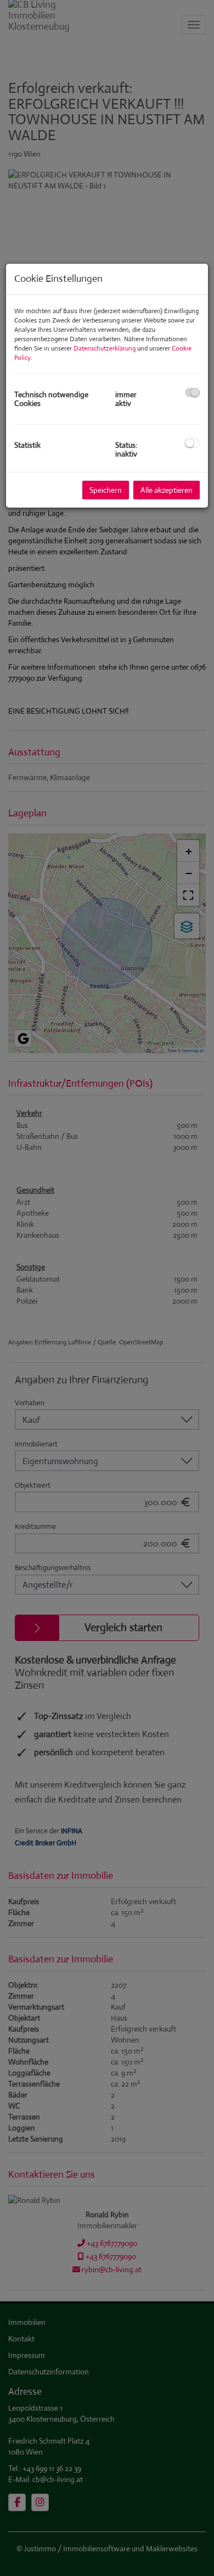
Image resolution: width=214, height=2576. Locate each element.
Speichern (106, 490)
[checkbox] (192, 393)
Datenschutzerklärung (105, 348)
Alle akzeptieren (167, 490)
